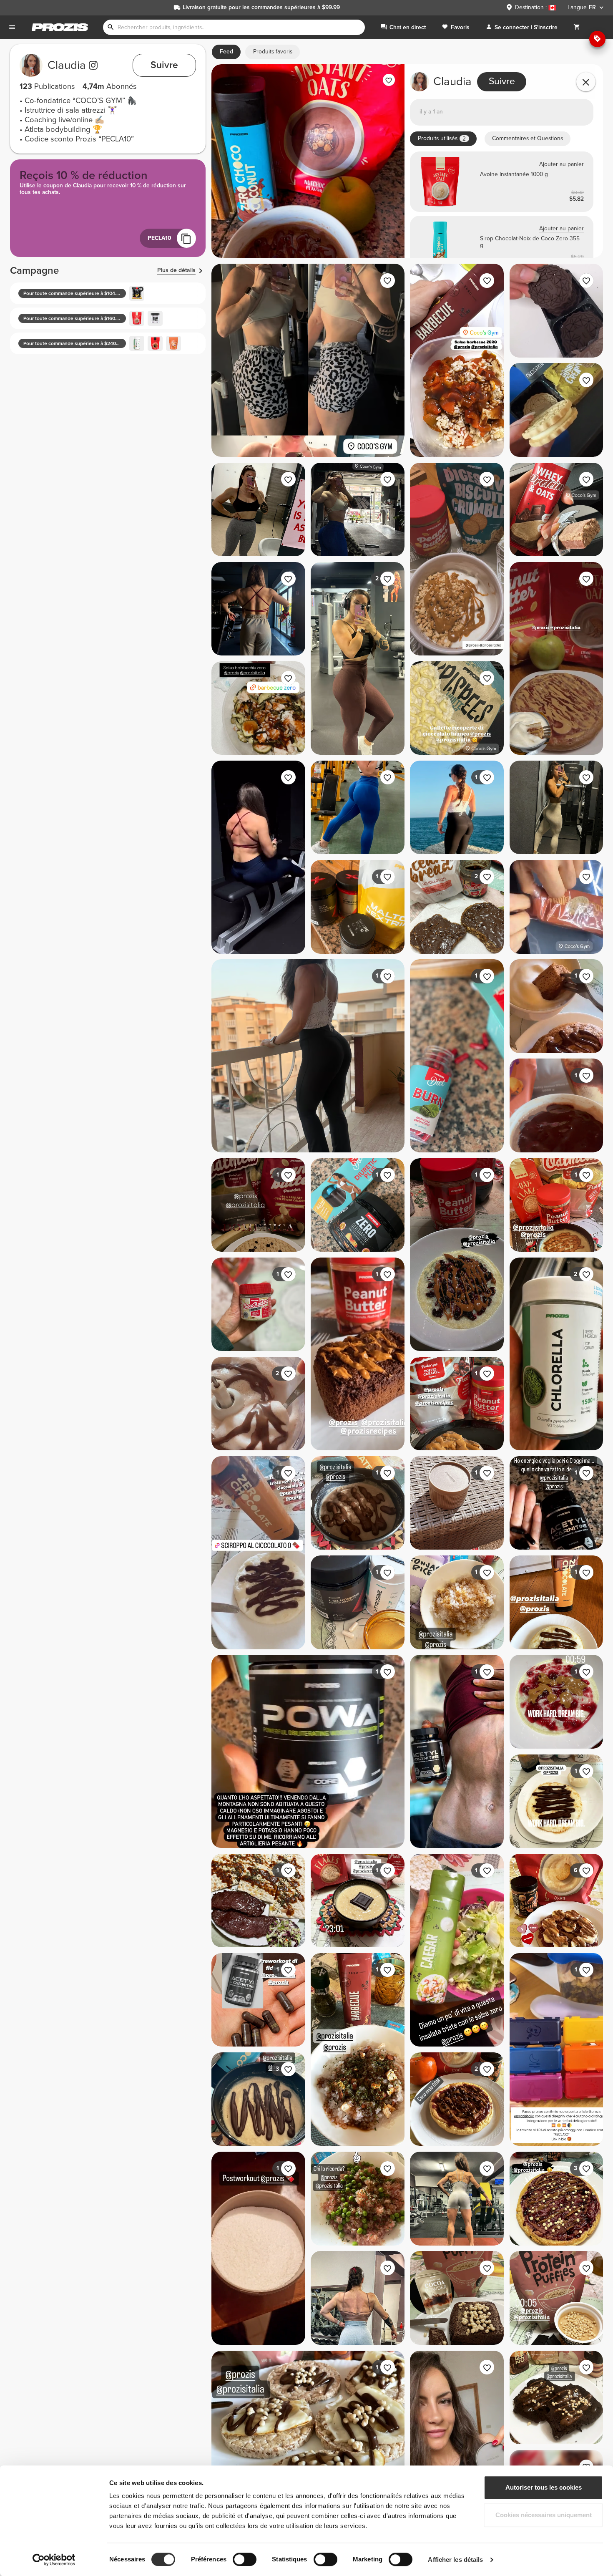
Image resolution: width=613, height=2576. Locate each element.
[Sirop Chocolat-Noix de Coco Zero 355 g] (502, 246)
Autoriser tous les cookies (544, 2487)
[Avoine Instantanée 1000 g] (502, 182)
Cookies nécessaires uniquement (544, 2515)
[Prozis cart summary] (577, 27)
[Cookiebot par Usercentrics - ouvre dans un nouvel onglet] (54, 2560)
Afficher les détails (455, 2560)
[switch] (245, 2559)
